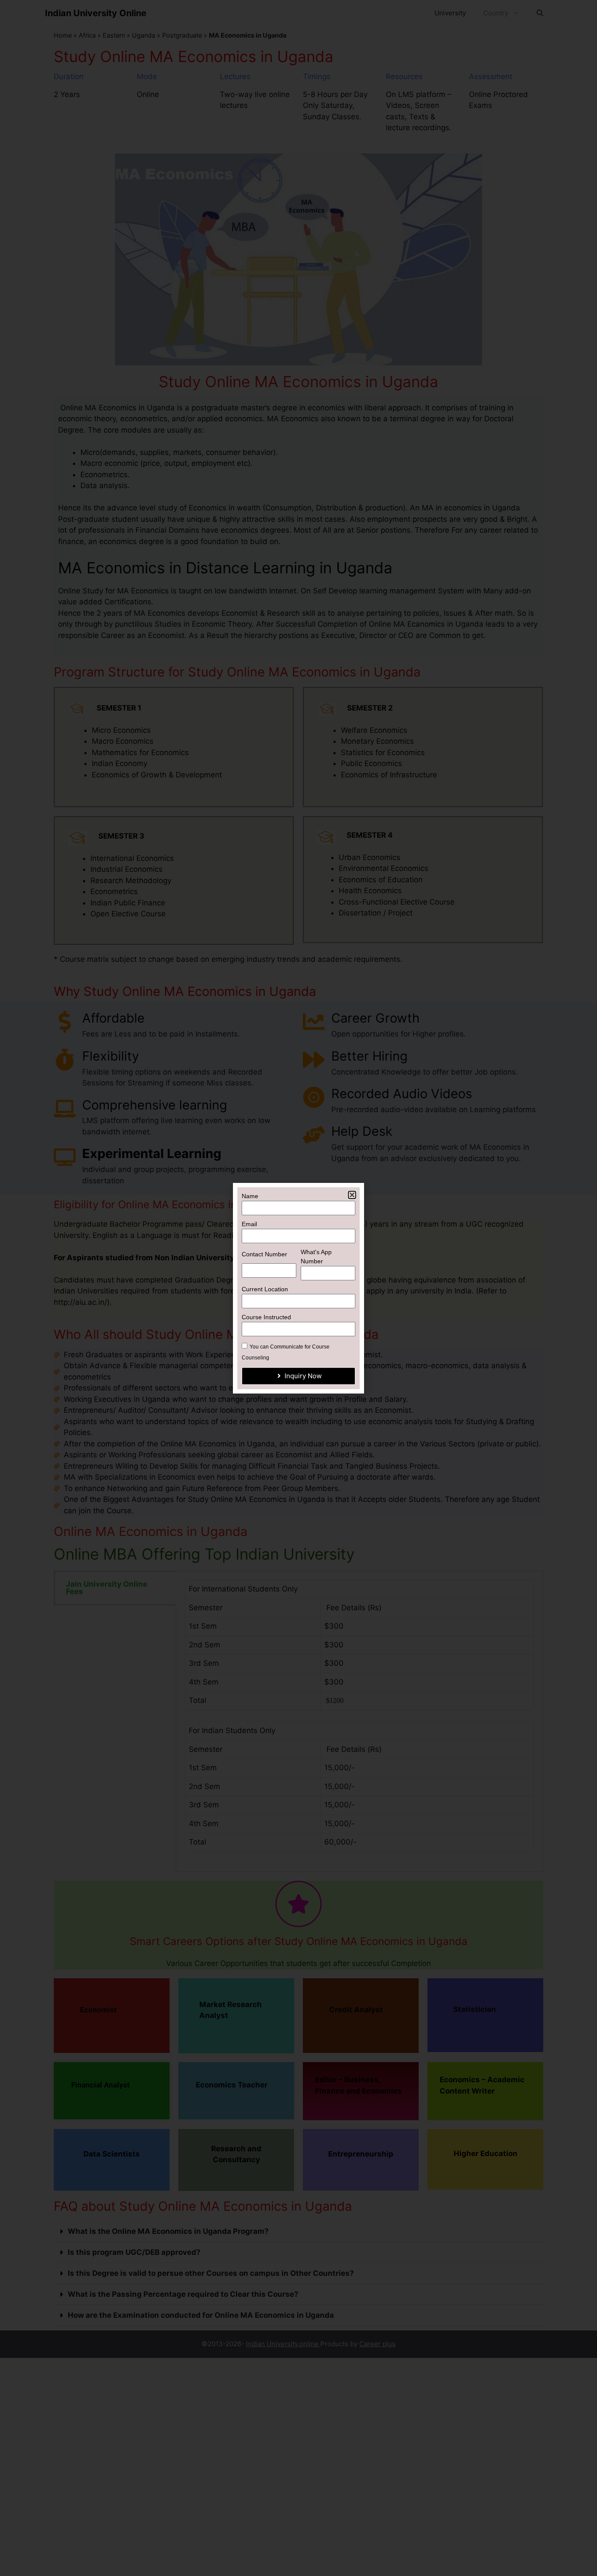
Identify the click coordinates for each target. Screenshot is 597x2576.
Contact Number (264, 1254)
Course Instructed (266, 1317)
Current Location (265, 1289)
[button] (352, 1195)
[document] (298, 1288)
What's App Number (316, 1257)
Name (250, 1196)
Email (249, 1224)
